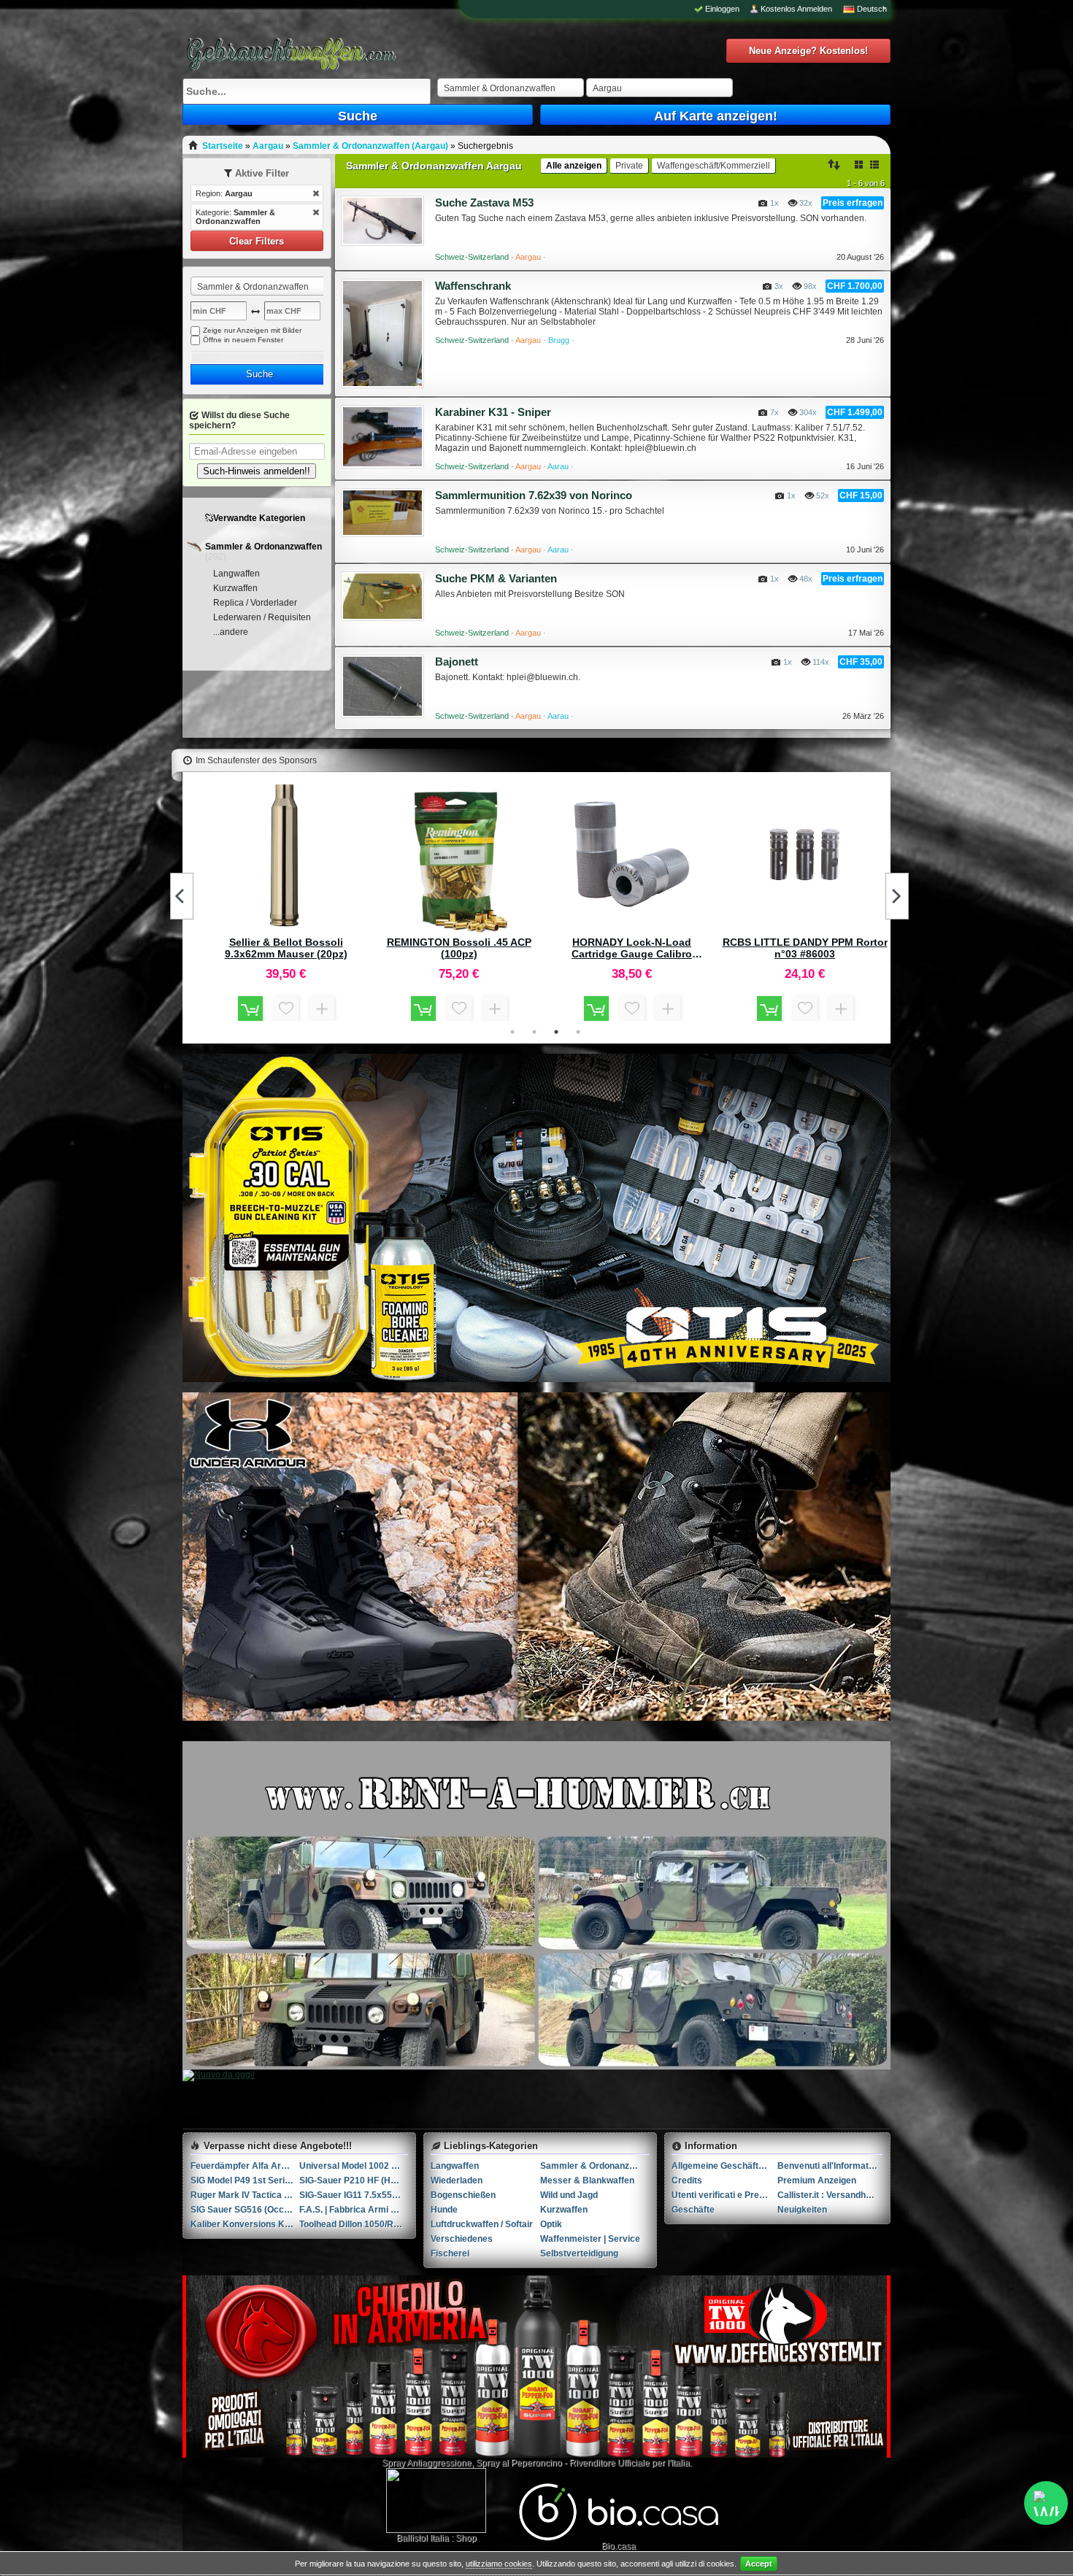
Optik (551, 2224)
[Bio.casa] (619, 2538)
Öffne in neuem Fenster (243, 340)
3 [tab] (556, 1032)
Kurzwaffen (235, 588)
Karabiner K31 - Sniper (493, 412)
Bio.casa (619, 2546)
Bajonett (457, 662)
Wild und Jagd (569, 2195)
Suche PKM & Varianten (496, 578)
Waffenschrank (473, 286)
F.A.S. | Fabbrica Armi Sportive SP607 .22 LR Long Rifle (354, 2210)
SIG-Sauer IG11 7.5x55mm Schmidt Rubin (354, 2195)
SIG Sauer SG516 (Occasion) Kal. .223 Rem (245, 2210)
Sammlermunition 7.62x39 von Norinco (534, 495)
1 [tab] (512, 1032)
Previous (182, 896)
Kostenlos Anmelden (796, 9)
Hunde (444, 2210)
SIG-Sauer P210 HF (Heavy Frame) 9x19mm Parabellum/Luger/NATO (354, 2180)
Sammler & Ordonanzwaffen (264, 547)
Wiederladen (457, 2180)
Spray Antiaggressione (427, 2463)
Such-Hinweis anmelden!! (257, 471)
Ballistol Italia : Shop (436, 2538)
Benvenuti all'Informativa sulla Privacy (830, 2166)
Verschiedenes (462, 2239)
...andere (231, 632)
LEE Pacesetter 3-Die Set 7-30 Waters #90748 (632, 948)
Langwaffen (236, 574)
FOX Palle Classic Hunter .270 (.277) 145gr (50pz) (286, 948)
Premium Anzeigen (817, 2180)
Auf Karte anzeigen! (716, 116)
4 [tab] (578, 1032)
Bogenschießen (463, 2195)
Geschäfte (693, 2210)
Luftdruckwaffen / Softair (482, 2224)
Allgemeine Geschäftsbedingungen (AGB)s (724, 2166)
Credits (687, 2180)
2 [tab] (534, 1032)
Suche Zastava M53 (484, 203)
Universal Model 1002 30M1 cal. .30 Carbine (354, 2166)
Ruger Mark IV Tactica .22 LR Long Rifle (245, 2195)
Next (897, 896)
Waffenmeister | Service (590, 2239)
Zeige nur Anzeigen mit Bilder (252, 330)
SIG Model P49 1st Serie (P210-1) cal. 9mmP (245, 2180)
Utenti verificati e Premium (724, 2195)
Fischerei (450, 2253)
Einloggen (722, 9)
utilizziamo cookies (499, 2564)
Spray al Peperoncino (519, 2463)
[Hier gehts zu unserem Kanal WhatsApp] (1046, 2503)
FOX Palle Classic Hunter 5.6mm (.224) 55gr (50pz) (805, 948)
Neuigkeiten (802, 2210)
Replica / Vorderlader (255, 603)
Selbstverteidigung (579, 2253)
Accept (759, 2564)
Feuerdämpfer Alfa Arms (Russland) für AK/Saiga (245, 2166)
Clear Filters (257, 241)
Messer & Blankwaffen (587, 2180)
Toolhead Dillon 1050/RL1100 (354, 2224)
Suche (358, 116)
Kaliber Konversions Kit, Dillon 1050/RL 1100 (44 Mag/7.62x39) (245, 2224)
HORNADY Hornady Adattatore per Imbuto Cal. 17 (459, 784)
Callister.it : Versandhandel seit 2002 (830, 2195)
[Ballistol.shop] (436, 2500)
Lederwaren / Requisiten (262, 617)
